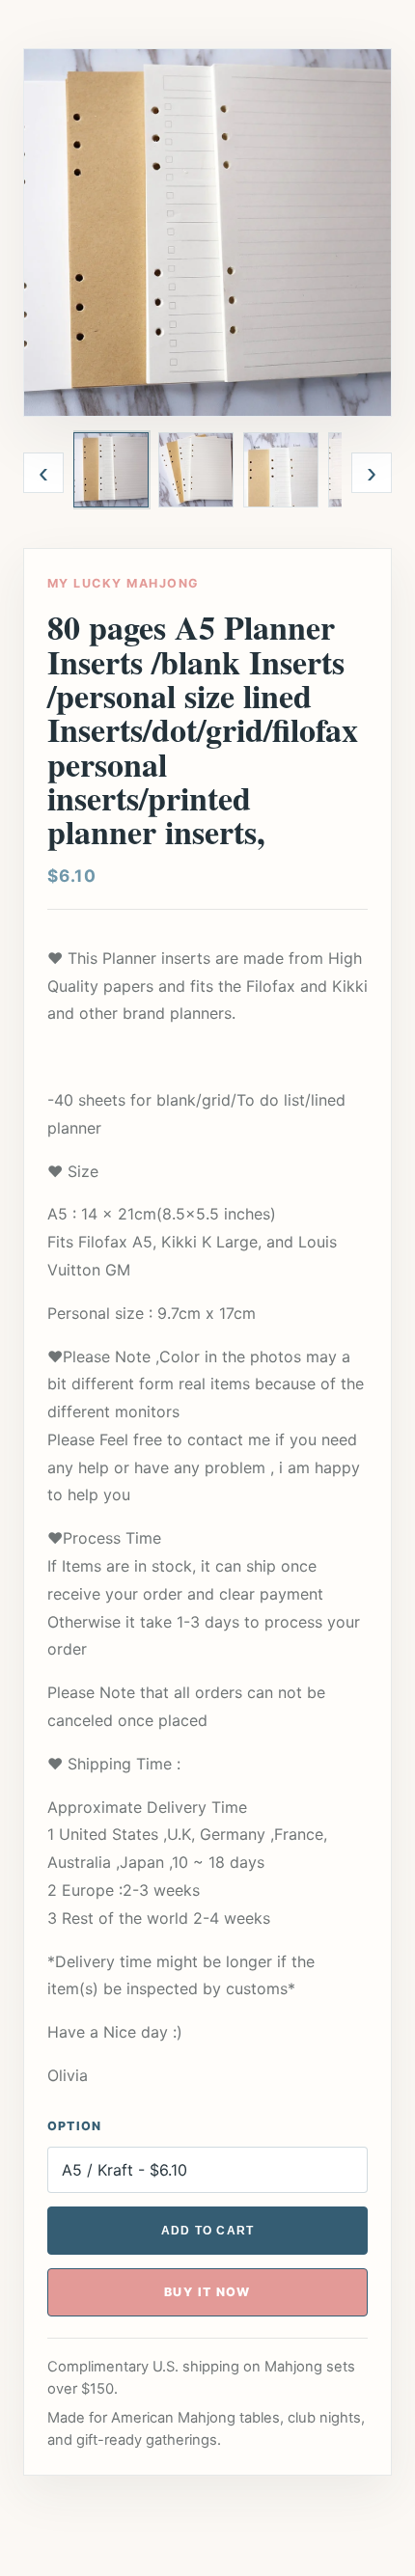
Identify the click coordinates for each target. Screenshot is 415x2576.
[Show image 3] (281, 470)
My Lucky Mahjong (123, 583)
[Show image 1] (111, 470)
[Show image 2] (196, 470)
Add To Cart (208, 2231)
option (75, 2126)
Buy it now (207, 2292)
